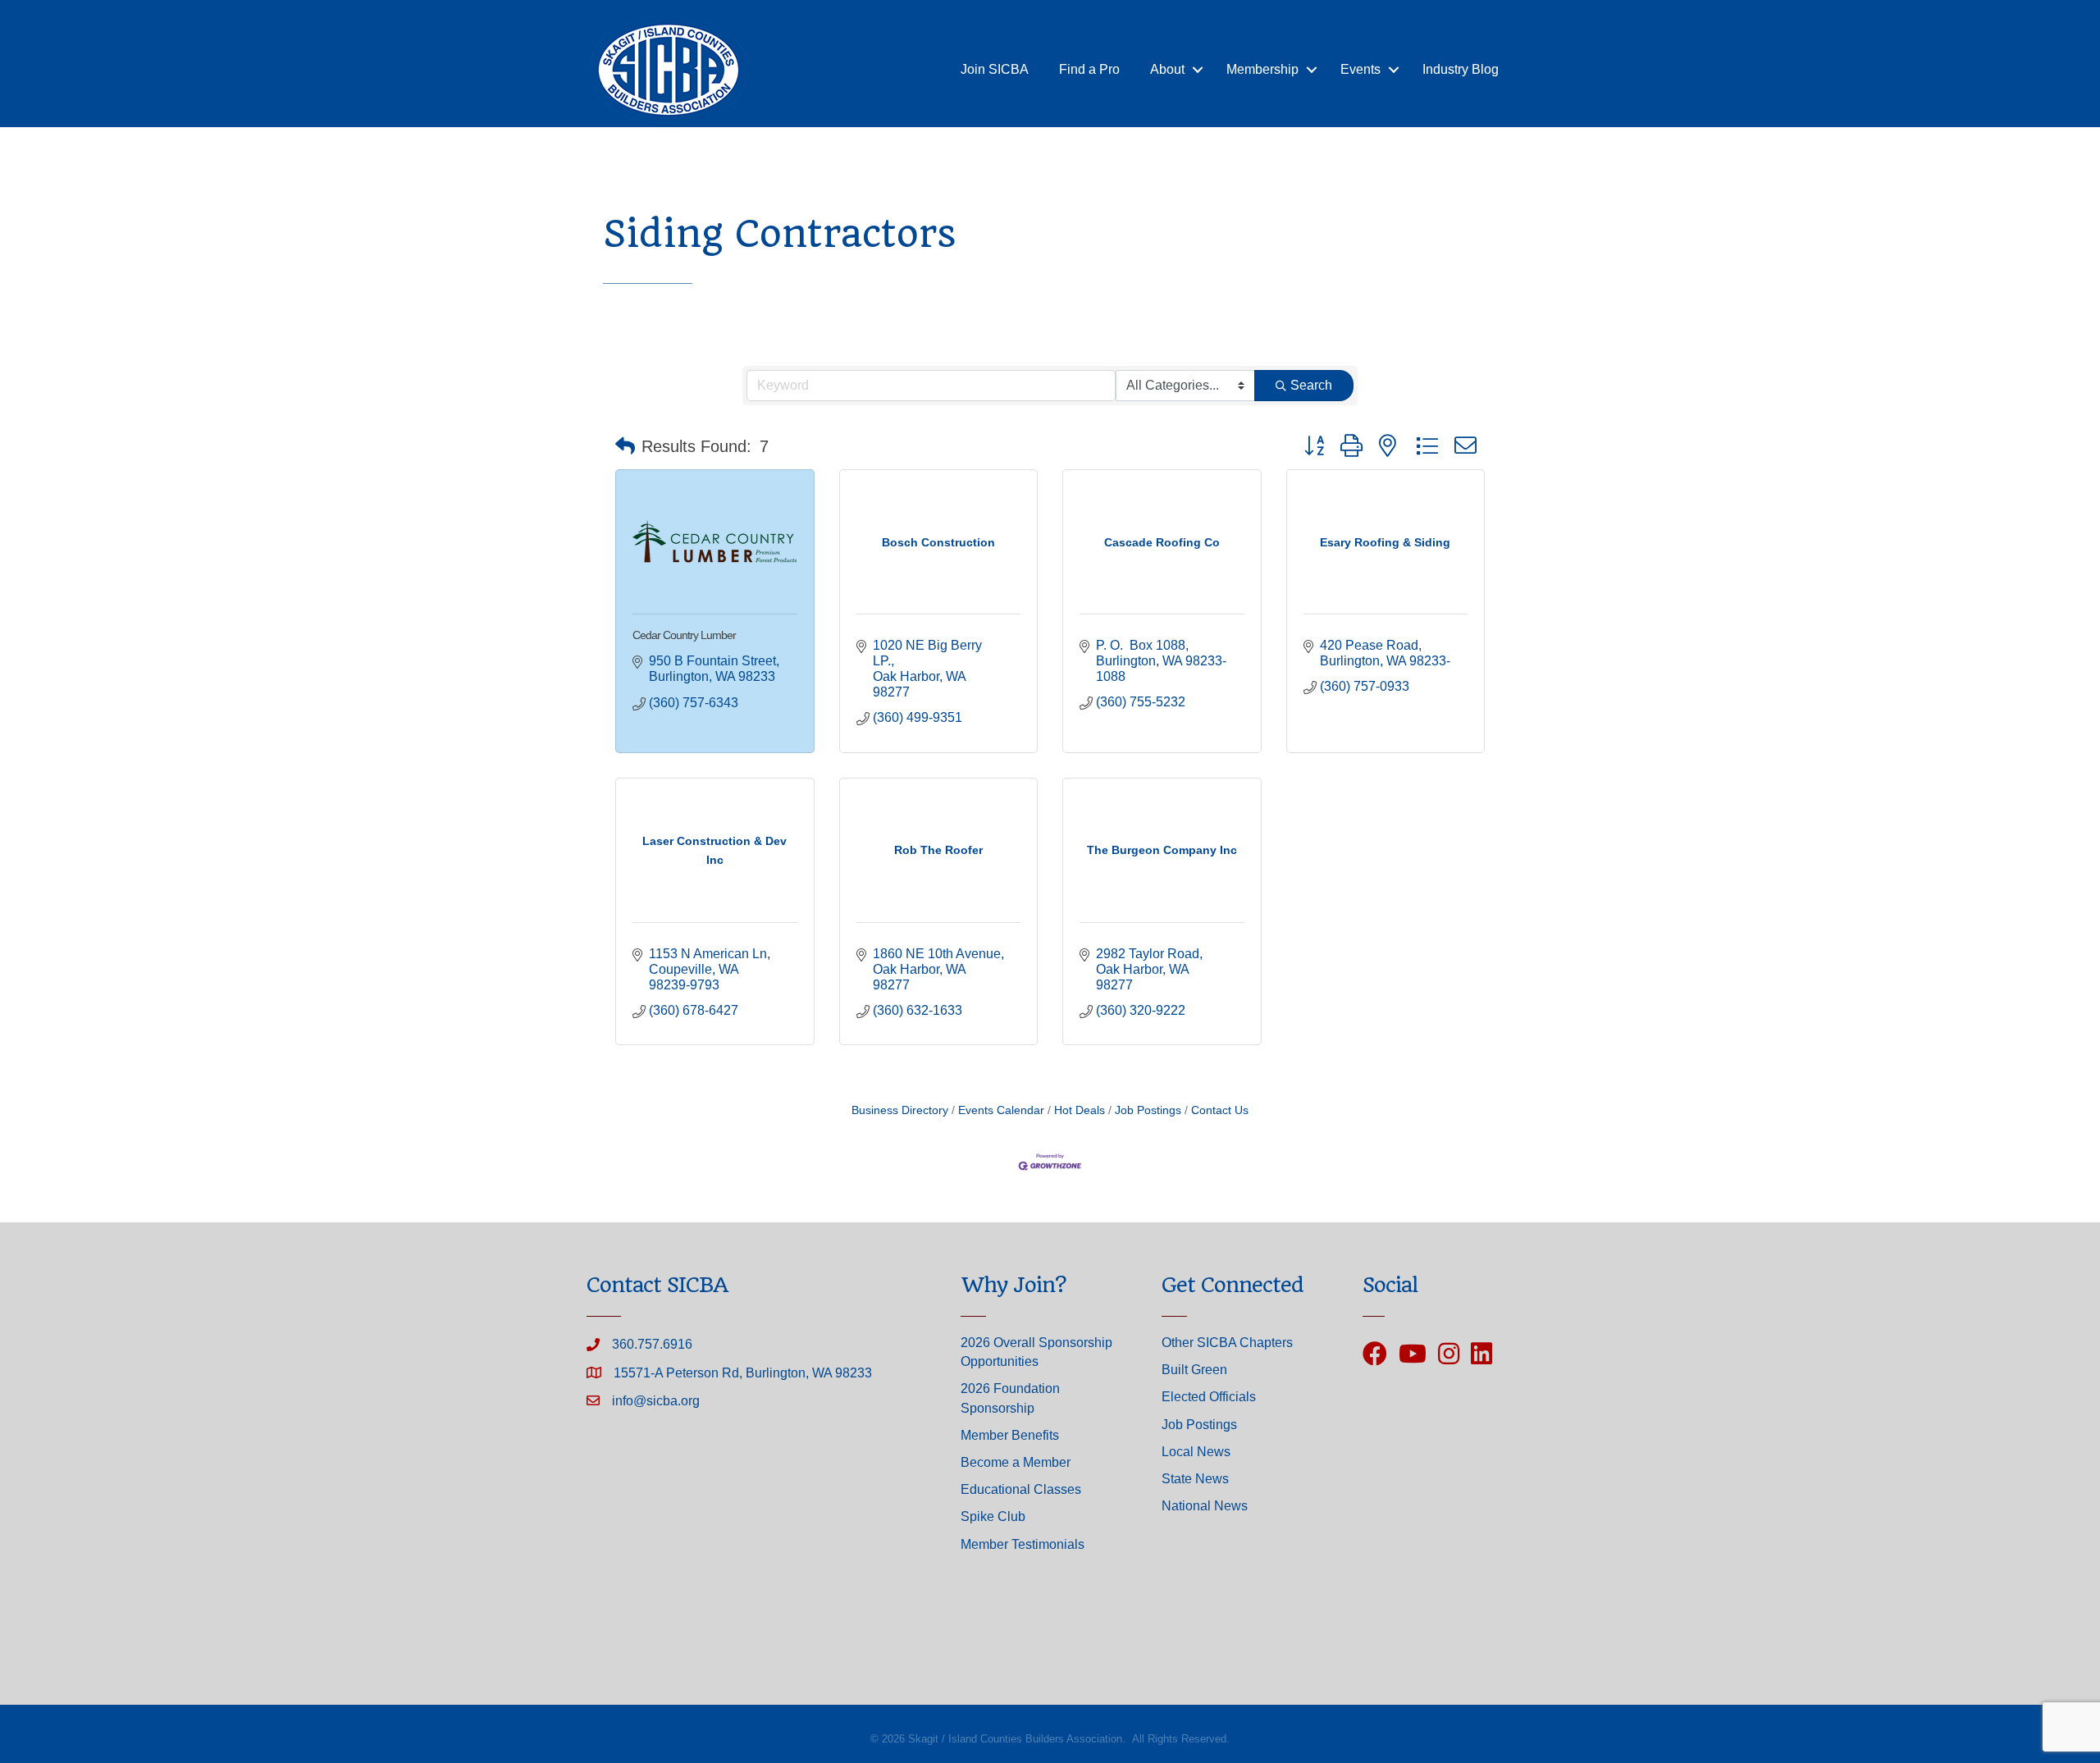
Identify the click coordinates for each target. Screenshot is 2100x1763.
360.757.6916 (652, 1344)
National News (1205, 1506)
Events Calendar (1001, 1110)
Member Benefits (1010, 1435)
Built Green (1194, 1370)
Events (1360, 69)
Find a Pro (1089, 69)
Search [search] (1311, 385)
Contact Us (1220, 1110)
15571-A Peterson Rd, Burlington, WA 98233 (743, 1373)
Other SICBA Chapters (1227, 1343)
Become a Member (1016, 1462)
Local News (1196, 1452)
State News (1195, 1479)
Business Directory (900, 1110)
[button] (625, 446)
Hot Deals (1080, 1110)
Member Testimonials (1023, 1544)
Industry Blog (1461, 69)
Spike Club (993, 1516)
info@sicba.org (656, 1401)
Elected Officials (1209, 1397)
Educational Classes (1021, 1489)
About (1167, 69)
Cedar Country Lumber (684, 635)
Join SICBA (995, 69)
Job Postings (1148, 1110)
